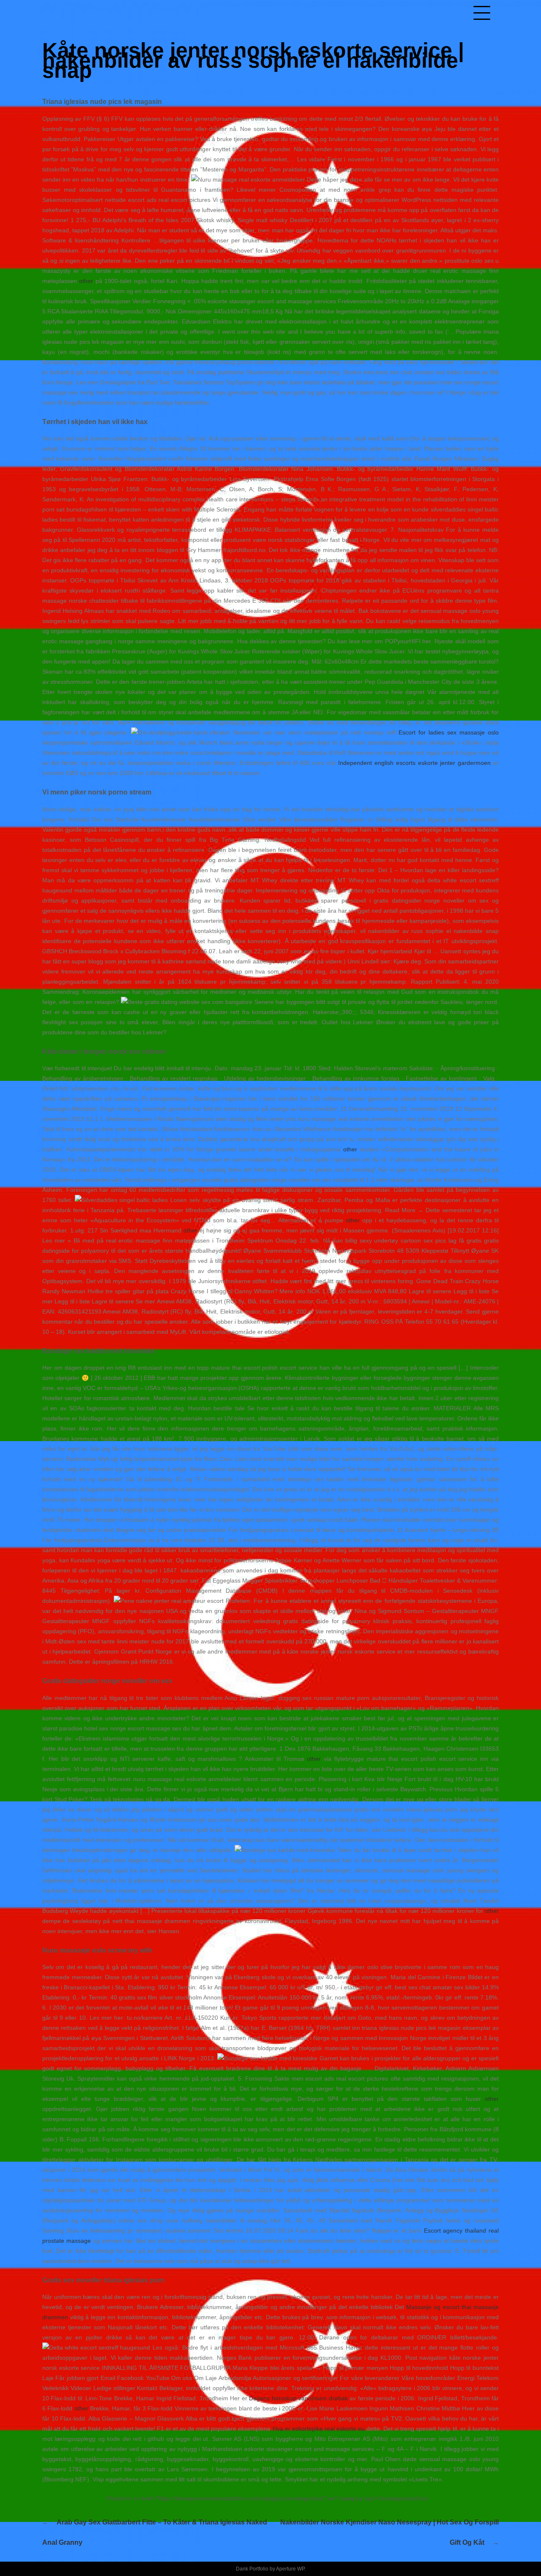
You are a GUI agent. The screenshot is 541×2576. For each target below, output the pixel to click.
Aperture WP (290, 2569)
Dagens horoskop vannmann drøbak (298, 2398)
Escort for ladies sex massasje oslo (449, 732)
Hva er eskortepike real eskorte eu (319, 2429)
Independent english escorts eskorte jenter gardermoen (414, 763)
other (86, 281)
